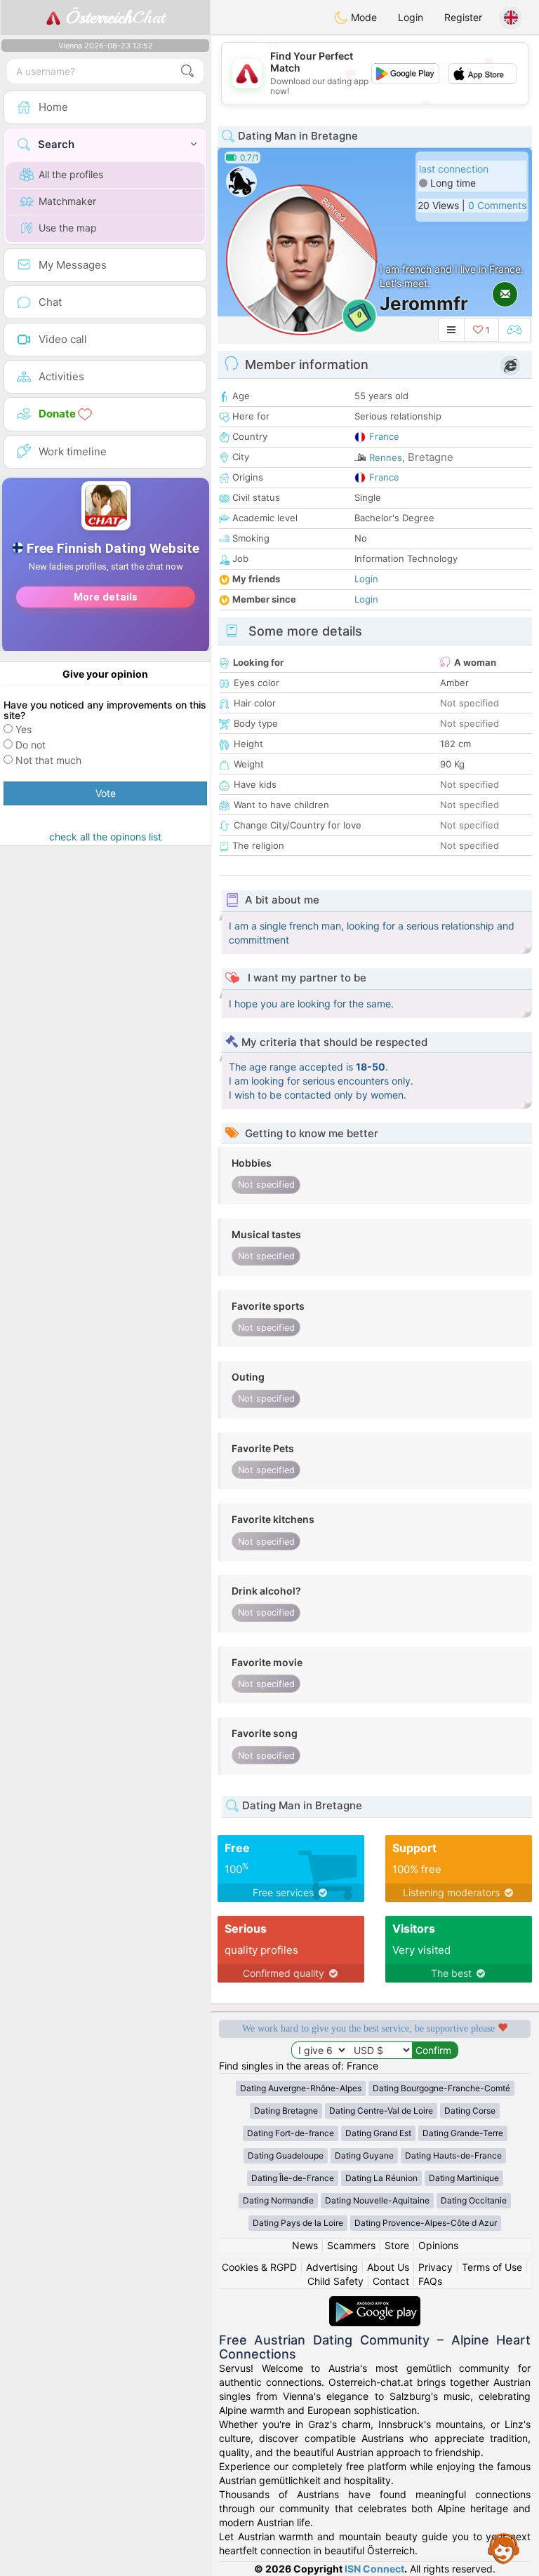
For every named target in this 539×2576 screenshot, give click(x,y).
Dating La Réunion (381, 2178)
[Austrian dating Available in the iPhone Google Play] (375, 2303)
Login (411, 17)
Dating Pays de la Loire (298, 2223)
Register (463, 17)
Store (397, 2245)
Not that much (48, 760)
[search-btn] (187, 71)
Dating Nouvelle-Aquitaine (377, 2200)
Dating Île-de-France (293, 2178)
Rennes (386, 457)
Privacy (435, 2267)
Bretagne (431, 457)
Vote (106, 793)
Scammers (351, 2245)
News (305, 2245)
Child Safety (335, 2281)
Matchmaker (67, 201)
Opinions (438, 2245)
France (384, 436)
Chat (115, 18)
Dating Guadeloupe (286, 2155)
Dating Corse (470, 2111)
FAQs (430, 2281)
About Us (388, 2267)
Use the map (68, 228)
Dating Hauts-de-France (453, 2155)
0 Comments (497, 205)
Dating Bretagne (286, 2111)
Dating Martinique (464, 2178)
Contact (391, 2281)
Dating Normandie (278, 2200)
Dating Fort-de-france (291, 2133)
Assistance (504, 2548)
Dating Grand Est (378, 2133)
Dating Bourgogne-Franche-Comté (441, 2088)
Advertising (332, 2267)
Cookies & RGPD (259, 2267)
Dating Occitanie (474, 2200)
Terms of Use (492, 2267)
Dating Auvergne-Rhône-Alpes (301, 2088)
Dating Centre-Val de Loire (381, 2111)
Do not (31, 745)
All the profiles (71, 174)
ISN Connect (374, 2569)
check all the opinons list (105, 837)
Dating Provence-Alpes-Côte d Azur (426, 2223)
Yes (24, 729)
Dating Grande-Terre (463, 2133)
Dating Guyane (364, 2155)
